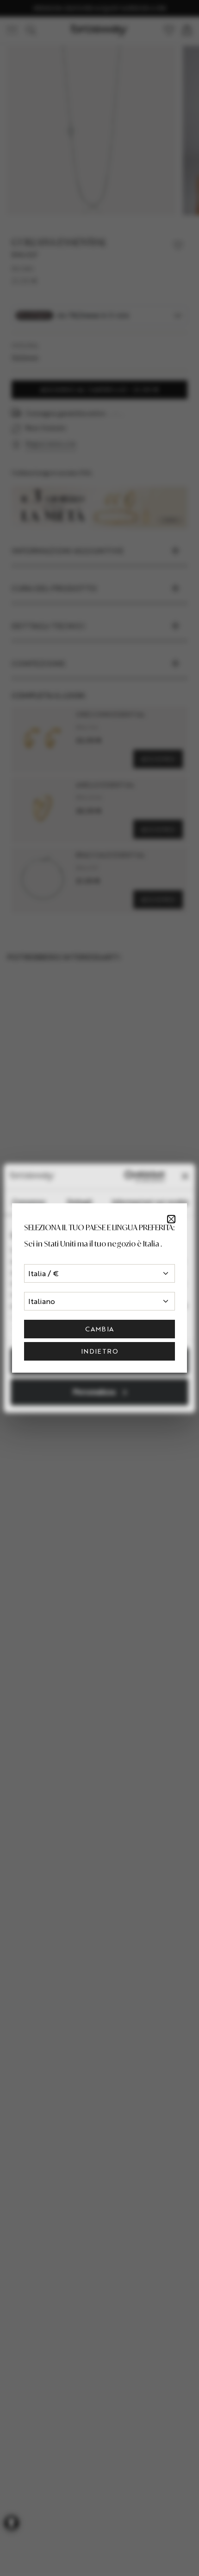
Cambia (99, 1329)
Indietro (99, 1351)
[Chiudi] (171, 1219)
